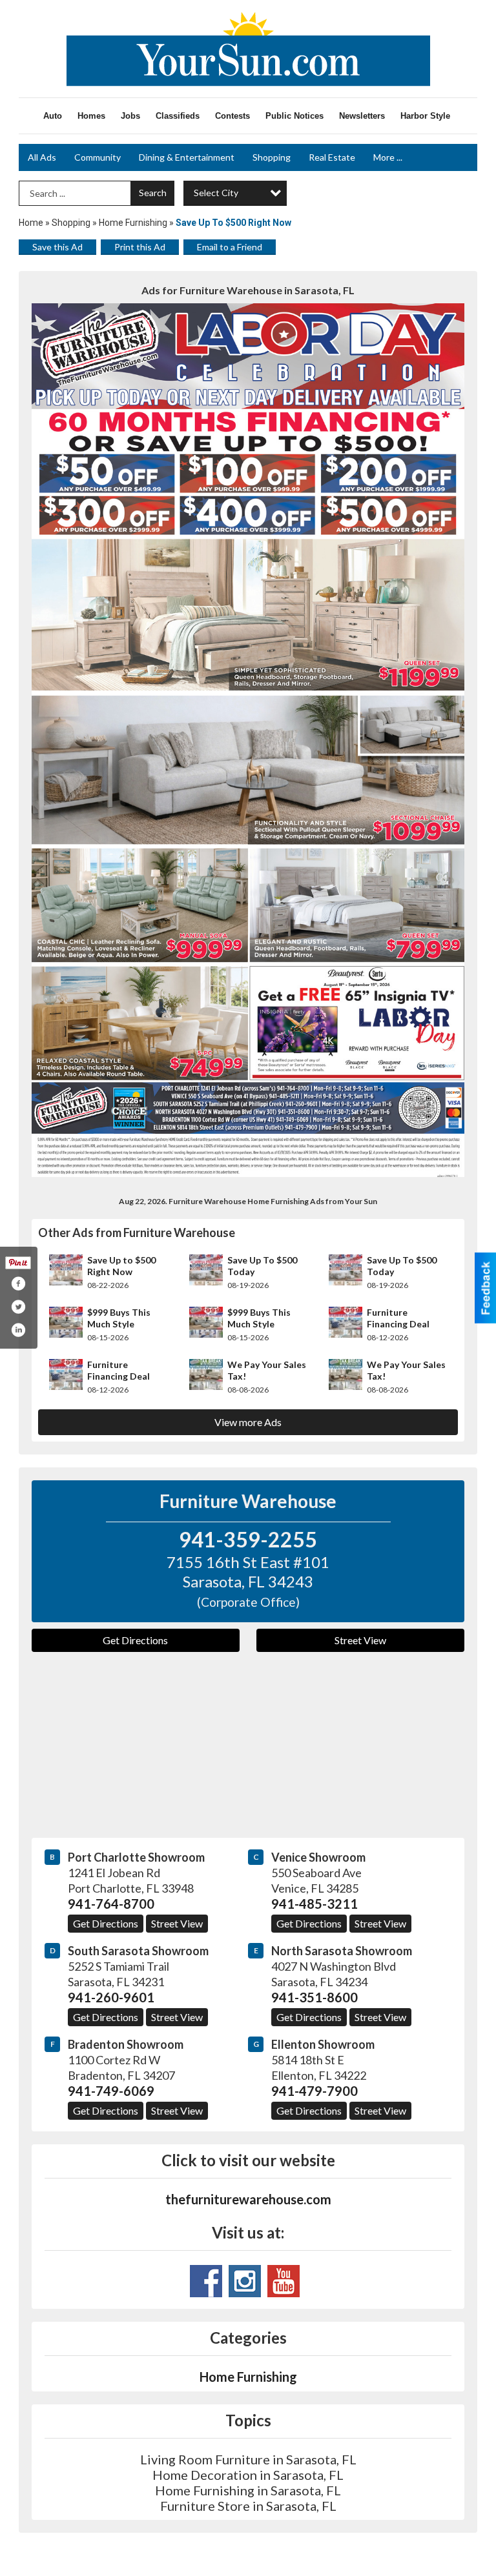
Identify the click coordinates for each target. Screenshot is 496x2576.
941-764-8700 (111, 1904)
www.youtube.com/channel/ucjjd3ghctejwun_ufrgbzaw (284, 2281)
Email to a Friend (230, 247)
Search (153, 193)
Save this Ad (57, 247)
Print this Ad (140, 247)
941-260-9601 (111, 1997)
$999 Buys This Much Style (119, 1318)
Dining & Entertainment (187, 157)
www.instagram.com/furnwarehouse (245, 2281)
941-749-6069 (111, 2091)
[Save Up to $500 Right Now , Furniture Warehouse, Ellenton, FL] (248, 740)
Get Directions (135, 1640)
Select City (216, 193)
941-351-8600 (315, 1997)
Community (98, 157)
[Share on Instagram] (18, 1330)
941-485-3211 (315, 1904)
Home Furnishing (133, 223)
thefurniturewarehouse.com (248, 2199)
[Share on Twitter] (18, 1307)
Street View (360, 1640)
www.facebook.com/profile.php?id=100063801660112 (206, 2281)
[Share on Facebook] (18, 1283)
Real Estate (332, 157)
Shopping (272, 157)
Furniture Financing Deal (398, 1318)
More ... (388, 157)
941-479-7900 (315, 2091)
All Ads (42, 157)
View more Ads (248, 1422)
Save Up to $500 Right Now (121, 1266)
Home (31, 223)
